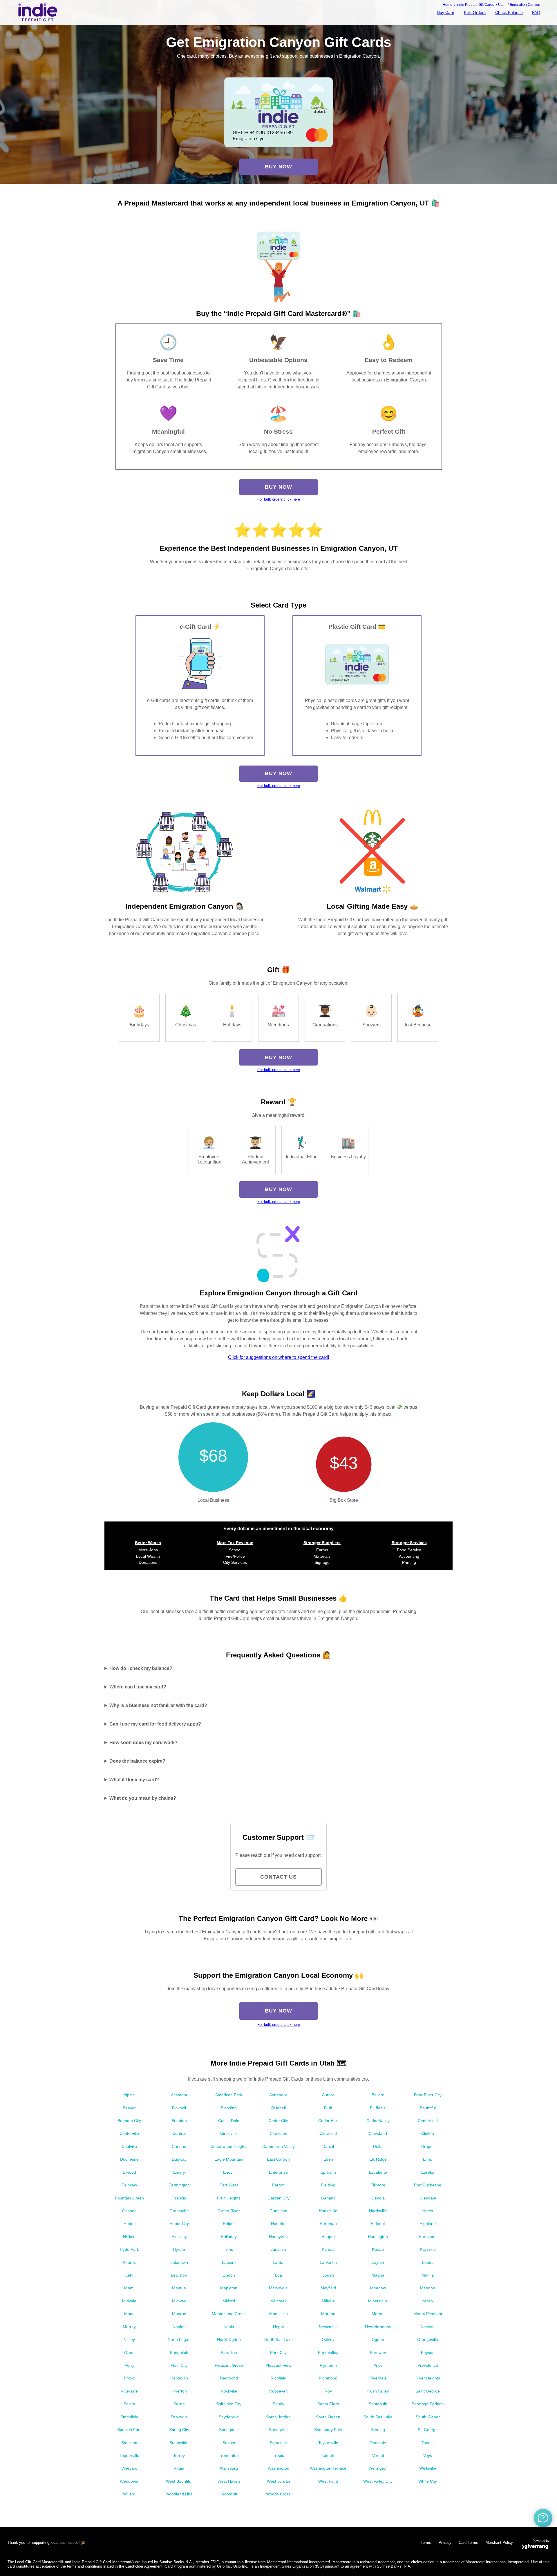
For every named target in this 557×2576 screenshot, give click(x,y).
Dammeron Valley (278, 2146)
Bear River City (428, 2095)
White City (428, 2481)
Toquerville (129, 2455)
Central (179, 2133)
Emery (179, 2172)
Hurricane (428, 2237)
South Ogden (328, 2417)
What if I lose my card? (134, 1780)
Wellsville (428, 2468)
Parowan (378, 2353)
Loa (278, 2275)
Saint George (428, 2391)
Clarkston (278, 2133)
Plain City (179, 2365)
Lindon (229, 2275)
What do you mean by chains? (143, 1798)
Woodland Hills (179, 2494)
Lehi (129, 2275)
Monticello (278, 2314)
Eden (328, 2159)
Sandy (278, 2404)
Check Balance (509, 12)
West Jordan (278, 2481)
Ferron (278, 2185)
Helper (229, 2224)
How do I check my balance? (141, 1668)
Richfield (278, 2378)
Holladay (229, 2237)
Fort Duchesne (428, 2185)
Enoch (229, 2172)
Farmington (179, 2185)
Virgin (179, 2468)
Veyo (428, 2455)
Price (378, 2365)
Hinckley (179, 2237)
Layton (378, 2262)
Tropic (278, 2455)
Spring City (179, 2430)
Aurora (328, 2095)
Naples (179, 2327)
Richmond (328, 2378)
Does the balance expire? (137, 1761)
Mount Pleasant (428, 2314)
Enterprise (278, 2172)
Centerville (129, 2133)
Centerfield (428, 2121)
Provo (129, 2378)
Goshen (129, 2211)
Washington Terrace (328, 2468)
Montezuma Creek (229, 2314)
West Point (328, 2481)
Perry (129, 2365)
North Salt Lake (278, 2339)
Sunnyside (179, 2443)
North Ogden (229, 2339)
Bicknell (179, 2108)
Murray (129, 2327)
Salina (179, 2404)
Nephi (278, 2327)
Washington (278, 2468)
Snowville (179, 2417)
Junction (278, 2249)
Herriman (328, 2224)
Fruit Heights (229, 2198)
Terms (426, 2543)
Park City (278, 2353)
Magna (378, 2275)
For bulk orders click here (279, 499)
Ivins (229, 2249)
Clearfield (328, 2133)
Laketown (179, 2262)
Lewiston (179, 2275)
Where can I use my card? (138, 1687)
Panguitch (179, 2353)
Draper (428, 2146)
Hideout (378, 2224)
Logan (328, 2275)
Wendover (129, 2481)
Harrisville (378, 2211)
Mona (129, 2314)
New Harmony (378, 2327)
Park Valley (328, 2353)
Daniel (328, 2146)
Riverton (179, 2391)
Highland (428, 2224)
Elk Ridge (378, 2159)
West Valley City (378, 2481)
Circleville (229, 2133)
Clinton (428, 2133)
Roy (328, 2391)
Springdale (229, 2430)
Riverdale (378, 2378)
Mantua (179, 2288)
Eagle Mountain (229, 2159)
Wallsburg (229, 2468)
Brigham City (129, 2121)
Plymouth (328, 2365)
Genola (378, 2198)
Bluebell (278, 2108)
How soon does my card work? (143, 1743)
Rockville (229, 2391)
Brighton (179, 2121)
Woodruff (229, 2494)
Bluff (328, 2108)
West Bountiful (179, 2481)
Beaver (129, 2108)
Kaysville (428, 2249)
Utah (328, 2079)
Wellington (378, 2468)
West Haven (229, 2481)
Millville (328, 2301)
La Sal (278, 2262)
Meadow (378, 2288)
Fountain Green (129, 2198)
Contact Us (278, 1877)
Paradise (229, 2353)
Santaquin (378, 2404)
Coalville (129, 2146)
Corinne (179, 2146)
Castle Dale (229, 2121)
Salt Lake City (229, 2404)
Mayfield (328, 2288)
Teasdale (378, 2443)
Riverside (129, 2391)
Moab (428, 2301)
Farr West (229, 2185)
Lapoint (229, 2262)
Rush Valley (378, 2391)
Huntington (378, 2237)
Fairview (129, 2185)
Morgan (328, 2314)
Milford (229, 2301)
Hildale (129, 2237)
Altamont (179, 2095)
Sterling (378, 2430)
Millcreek (278, 2301)
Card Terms (468, 2543)
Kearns (129, 2262)
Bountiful (428, 2108)
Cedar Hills (328, 2121)
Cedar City (278, 2121)
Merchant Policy (499, 2543)
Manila (428, 2275)
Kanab (378, 2249)
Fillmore (378, 2185)
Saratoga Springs (428, 2404)
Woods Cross (278, 2494)
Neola (229, 2327)
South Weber (428, 2417)
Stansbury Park (328, 2430)
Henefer (278, 2224)
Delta (378, 2146)
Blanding (229, 2108)
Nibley (129, 2339)
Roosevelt (278, 2391)
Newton (428, 2327)
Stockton (129, 2443)
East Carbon (278, 2159)
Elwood (129, 2172)
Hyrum (179, 2249)
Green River (229, 2211)
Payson (428, 2353)
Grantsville (179, 2211)
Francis (179, 2198)
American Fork (229, 2095)
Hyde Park (129, 2249)
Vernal (378, 2455)
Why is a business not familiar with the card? (158, 1705)
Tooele (428, 2443)
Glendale (428, 2198)
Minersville (378, 2301)
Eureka (428, 2172)
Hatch (428, 2211)
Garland (328, 2198)
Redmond (229, 2378)
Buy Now (278, 167)
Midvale (129, 2301)
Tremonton (229, 2455)
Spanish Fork (129, 2430)
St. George (428, 2430)
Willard (129, 2494)
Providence (428, 2365)
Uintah (328, 2455)
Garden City (278, 2198)
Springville (278, 2430)
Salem (129, 2404)
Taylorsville (328, 2443)
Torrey (179, 2455)
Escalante (378, 2172)
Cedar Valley (378, 2121)
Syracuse (278, 2443)
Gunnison (278, 2211)
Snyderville (229, 2417)
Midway (179, 2301)
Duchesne (129, 2159)
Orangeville (428, 2339)
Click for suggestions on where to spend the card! (278, 1357)
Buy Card (446, 12)
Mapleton (229, 2288)
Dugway (179, 2159)
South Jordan (278, 2417)
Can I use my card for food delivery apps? (155, 1724)
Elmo (428, 2159)
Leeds (428, 2262)
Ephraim (328, 2172)
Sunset (229, 2443)
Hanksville (328, 2211)
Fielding (328, 2185)
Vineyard (129, 2468)
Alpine (129, 2095)
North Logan (179, 2339)
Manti (129, 2288)
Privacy (445, 2543)
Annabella (278, 2095)
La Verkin (328, 2262)
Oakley (328, 2339)
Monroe (179, 2314)
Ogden (378, 2339)
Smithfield (129, 2417)
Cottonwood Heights (229, 2146)
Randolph (179, 2378)
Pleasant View (278, 2365)
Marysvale (278, 2288)
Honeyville (278, 2237)
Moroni (378, 2314)
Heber (129, 2224)
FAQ (536, 12)
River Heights (428, 2378)
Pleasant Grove (229, 2365)
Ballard (378, 2095)
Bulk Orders (475, 12)
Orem (129, 2353)
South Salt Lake (378, 2417)
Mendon (428, 2288)
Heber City (179, 2224)
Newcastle (328, 2327)
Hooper (328, 2237)
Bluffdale (378, 2108)
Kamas (328, 2249)
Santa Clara (328, 2404)
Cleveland (378, 2133)
